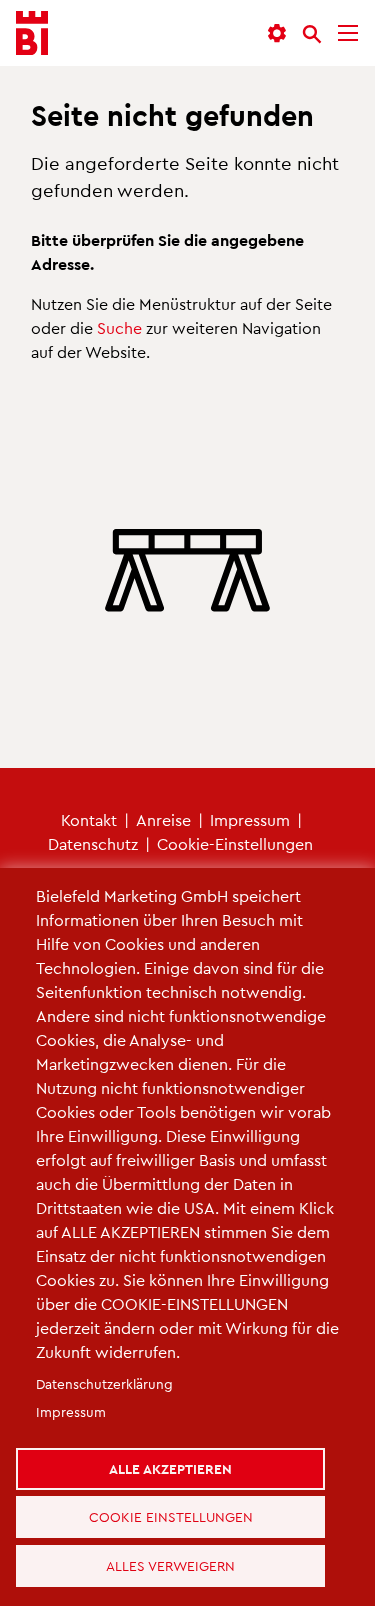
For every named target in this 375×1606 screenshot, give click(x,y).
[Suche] (312, 34)
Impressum (250, 819)
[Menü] (348, 33)
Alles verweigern (178, 1559)
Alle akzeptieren (178, 1442)
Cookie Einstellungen (179, 1501)
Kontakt (89, 819)
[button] (277, 33)
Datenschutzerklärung (104, 1353)
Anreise (163, 819)
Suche (119, 327)
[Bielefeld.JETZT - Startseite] (32, 33)
